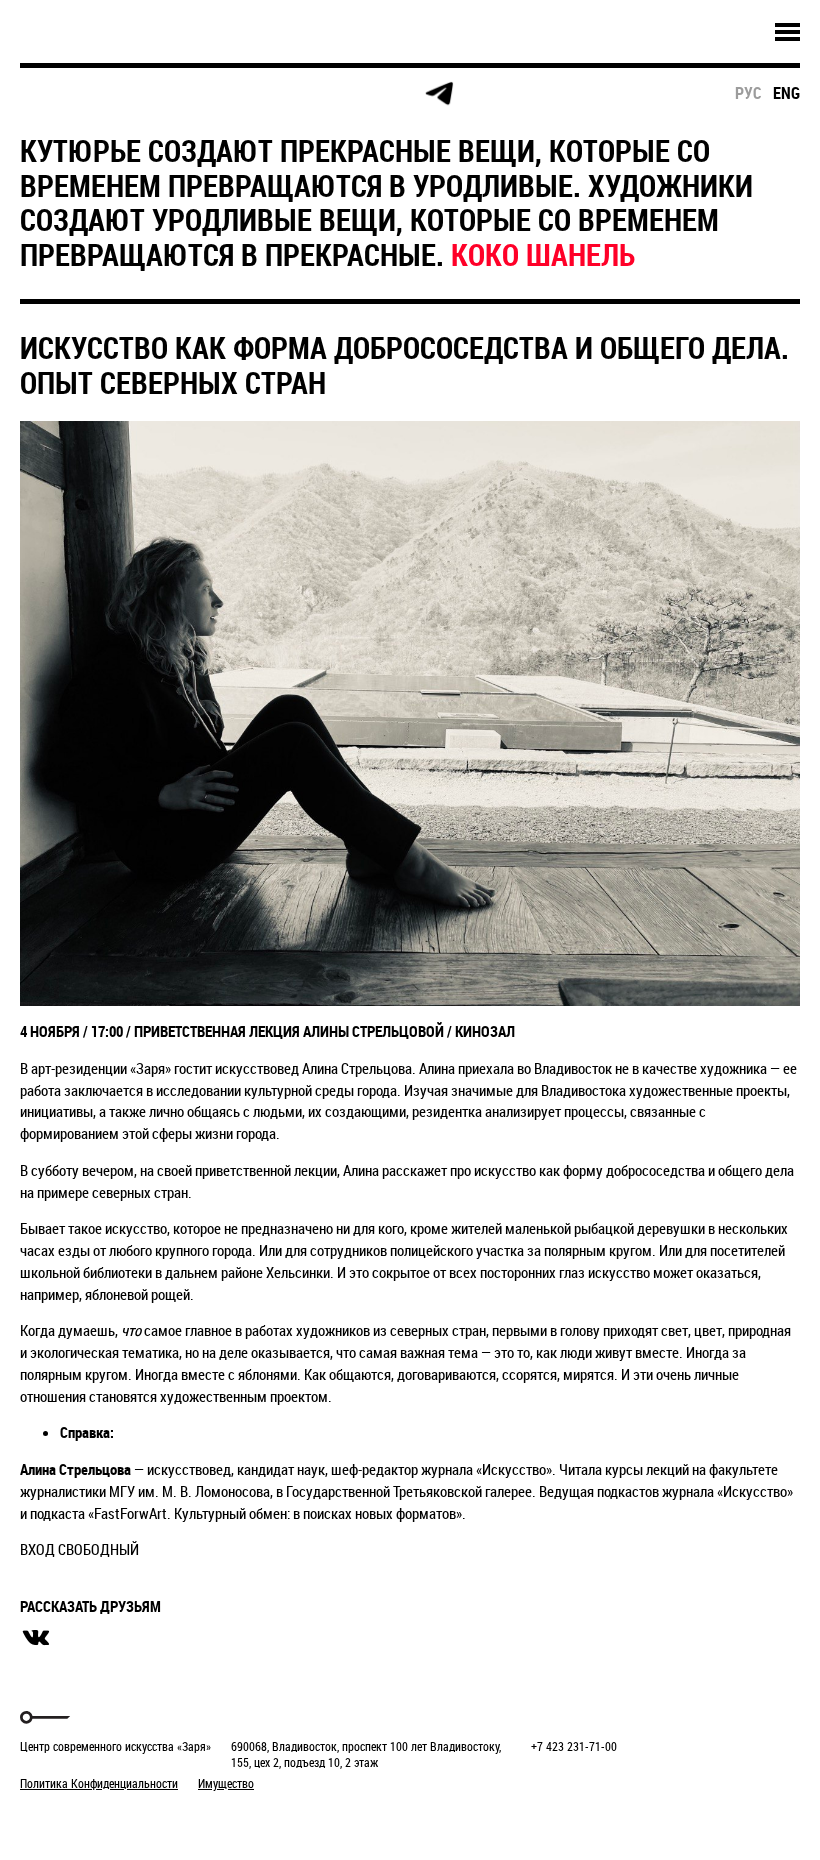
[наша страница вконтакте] (285, 94)
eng (786, 93)
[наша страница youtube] (362, 94)
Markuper (72, 1820)
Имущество (226, 1783)
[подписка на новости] (54, 94)
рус (748, 93)
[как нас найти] (208, 94)
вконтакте (36, 1638)
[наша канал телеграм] (439, 94)
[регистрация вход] (131, 94)
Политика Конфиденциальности (99, 1783)
